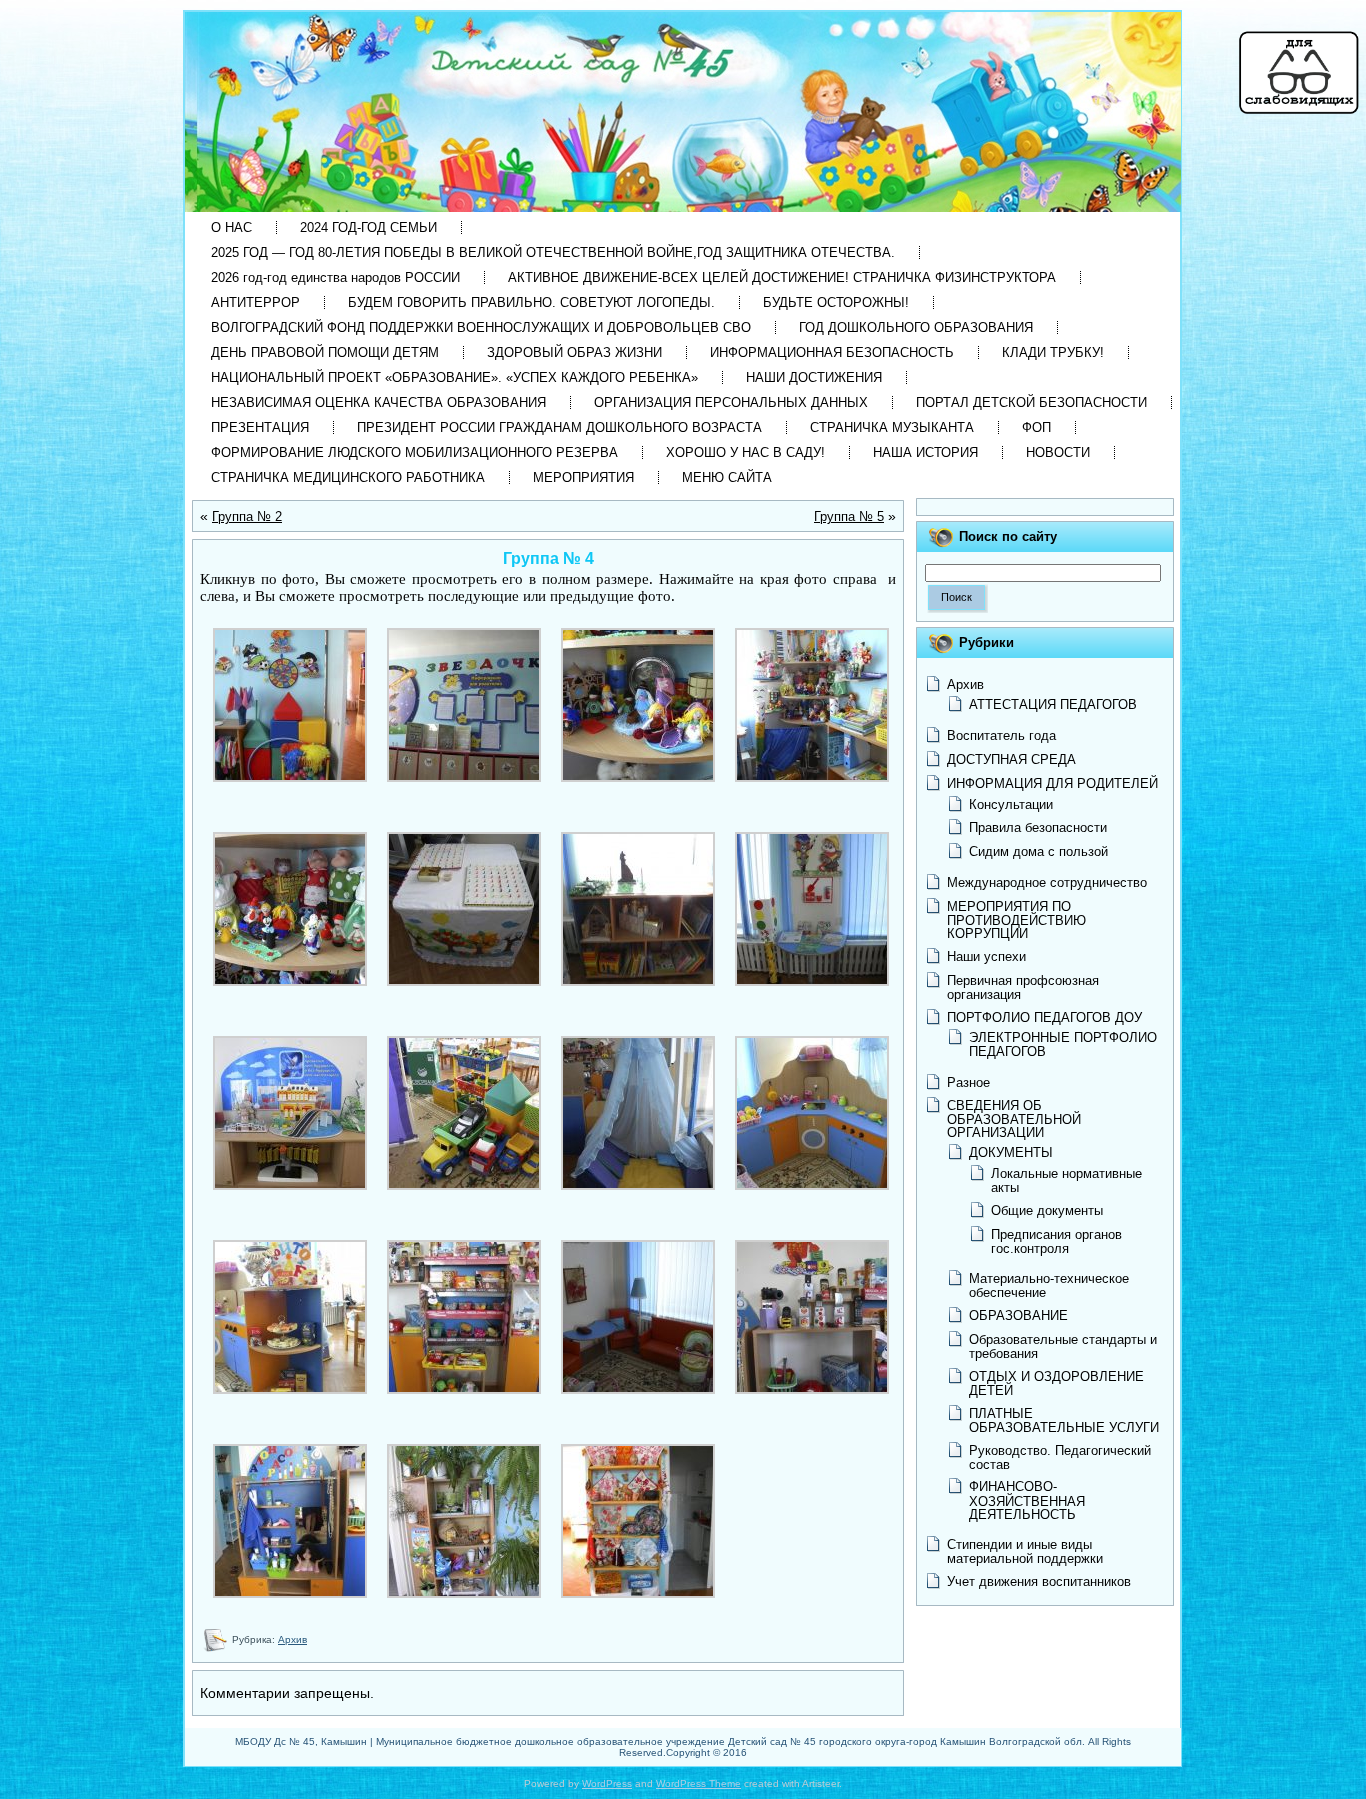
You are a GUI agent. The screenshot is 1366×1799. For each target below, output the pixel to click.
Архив (292, 1639)
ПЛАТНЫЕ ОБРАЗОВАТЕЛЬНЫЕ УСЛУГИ (1064, 1420)
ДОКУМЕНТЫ (1011, 1152)
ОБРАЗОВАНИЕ (1018, 1315)
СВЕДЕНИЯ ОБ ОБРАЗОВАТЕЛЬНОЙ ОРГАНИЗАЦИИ (1014, 1118)
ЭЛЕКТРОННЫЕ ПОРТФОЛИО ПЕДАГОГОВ (1063, 1044)
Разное (968, 1082)
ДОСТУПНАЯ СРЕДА (1011, 759)
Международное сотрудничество (1047, 882)
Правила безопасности (1038, 827)
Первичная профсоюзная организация (1023, 987)
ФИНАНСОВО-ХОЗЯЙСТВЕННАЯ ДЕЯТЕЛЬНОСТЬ (1027, 1500)
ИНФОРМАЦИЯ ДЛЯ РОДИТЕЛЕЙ (1052, 783)
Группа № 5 (849, 516)
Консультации (1011, 804)
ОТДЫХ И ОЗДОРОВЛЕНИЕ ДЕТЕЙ (1056, 1383)
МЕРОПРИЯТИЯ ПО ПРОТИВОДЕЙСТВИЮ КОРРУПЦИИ (1016, 920)
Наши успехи (986, 956)
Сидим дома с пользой (1038, 851)
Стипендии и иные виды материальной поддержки (1025, 1551)
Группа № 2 (247, 516)
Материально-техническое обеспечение (1049, 1285)
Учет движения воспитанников (1039, 1581)
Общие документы (1047, 1210)
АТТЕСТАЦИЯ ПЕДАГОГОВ (1053, 704)
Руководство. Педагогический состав (1060, 1457)
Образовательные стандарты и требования (1063, 1346)
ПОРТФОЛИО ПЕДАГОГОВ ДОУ (1044, 1017)
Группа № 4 (548, 558)
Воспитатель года (1001, 735)
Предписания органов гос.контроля (1056, 1241)
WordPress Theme (698, 1783)
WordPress (607, 1783)
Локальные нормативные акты (1066, 1180)
